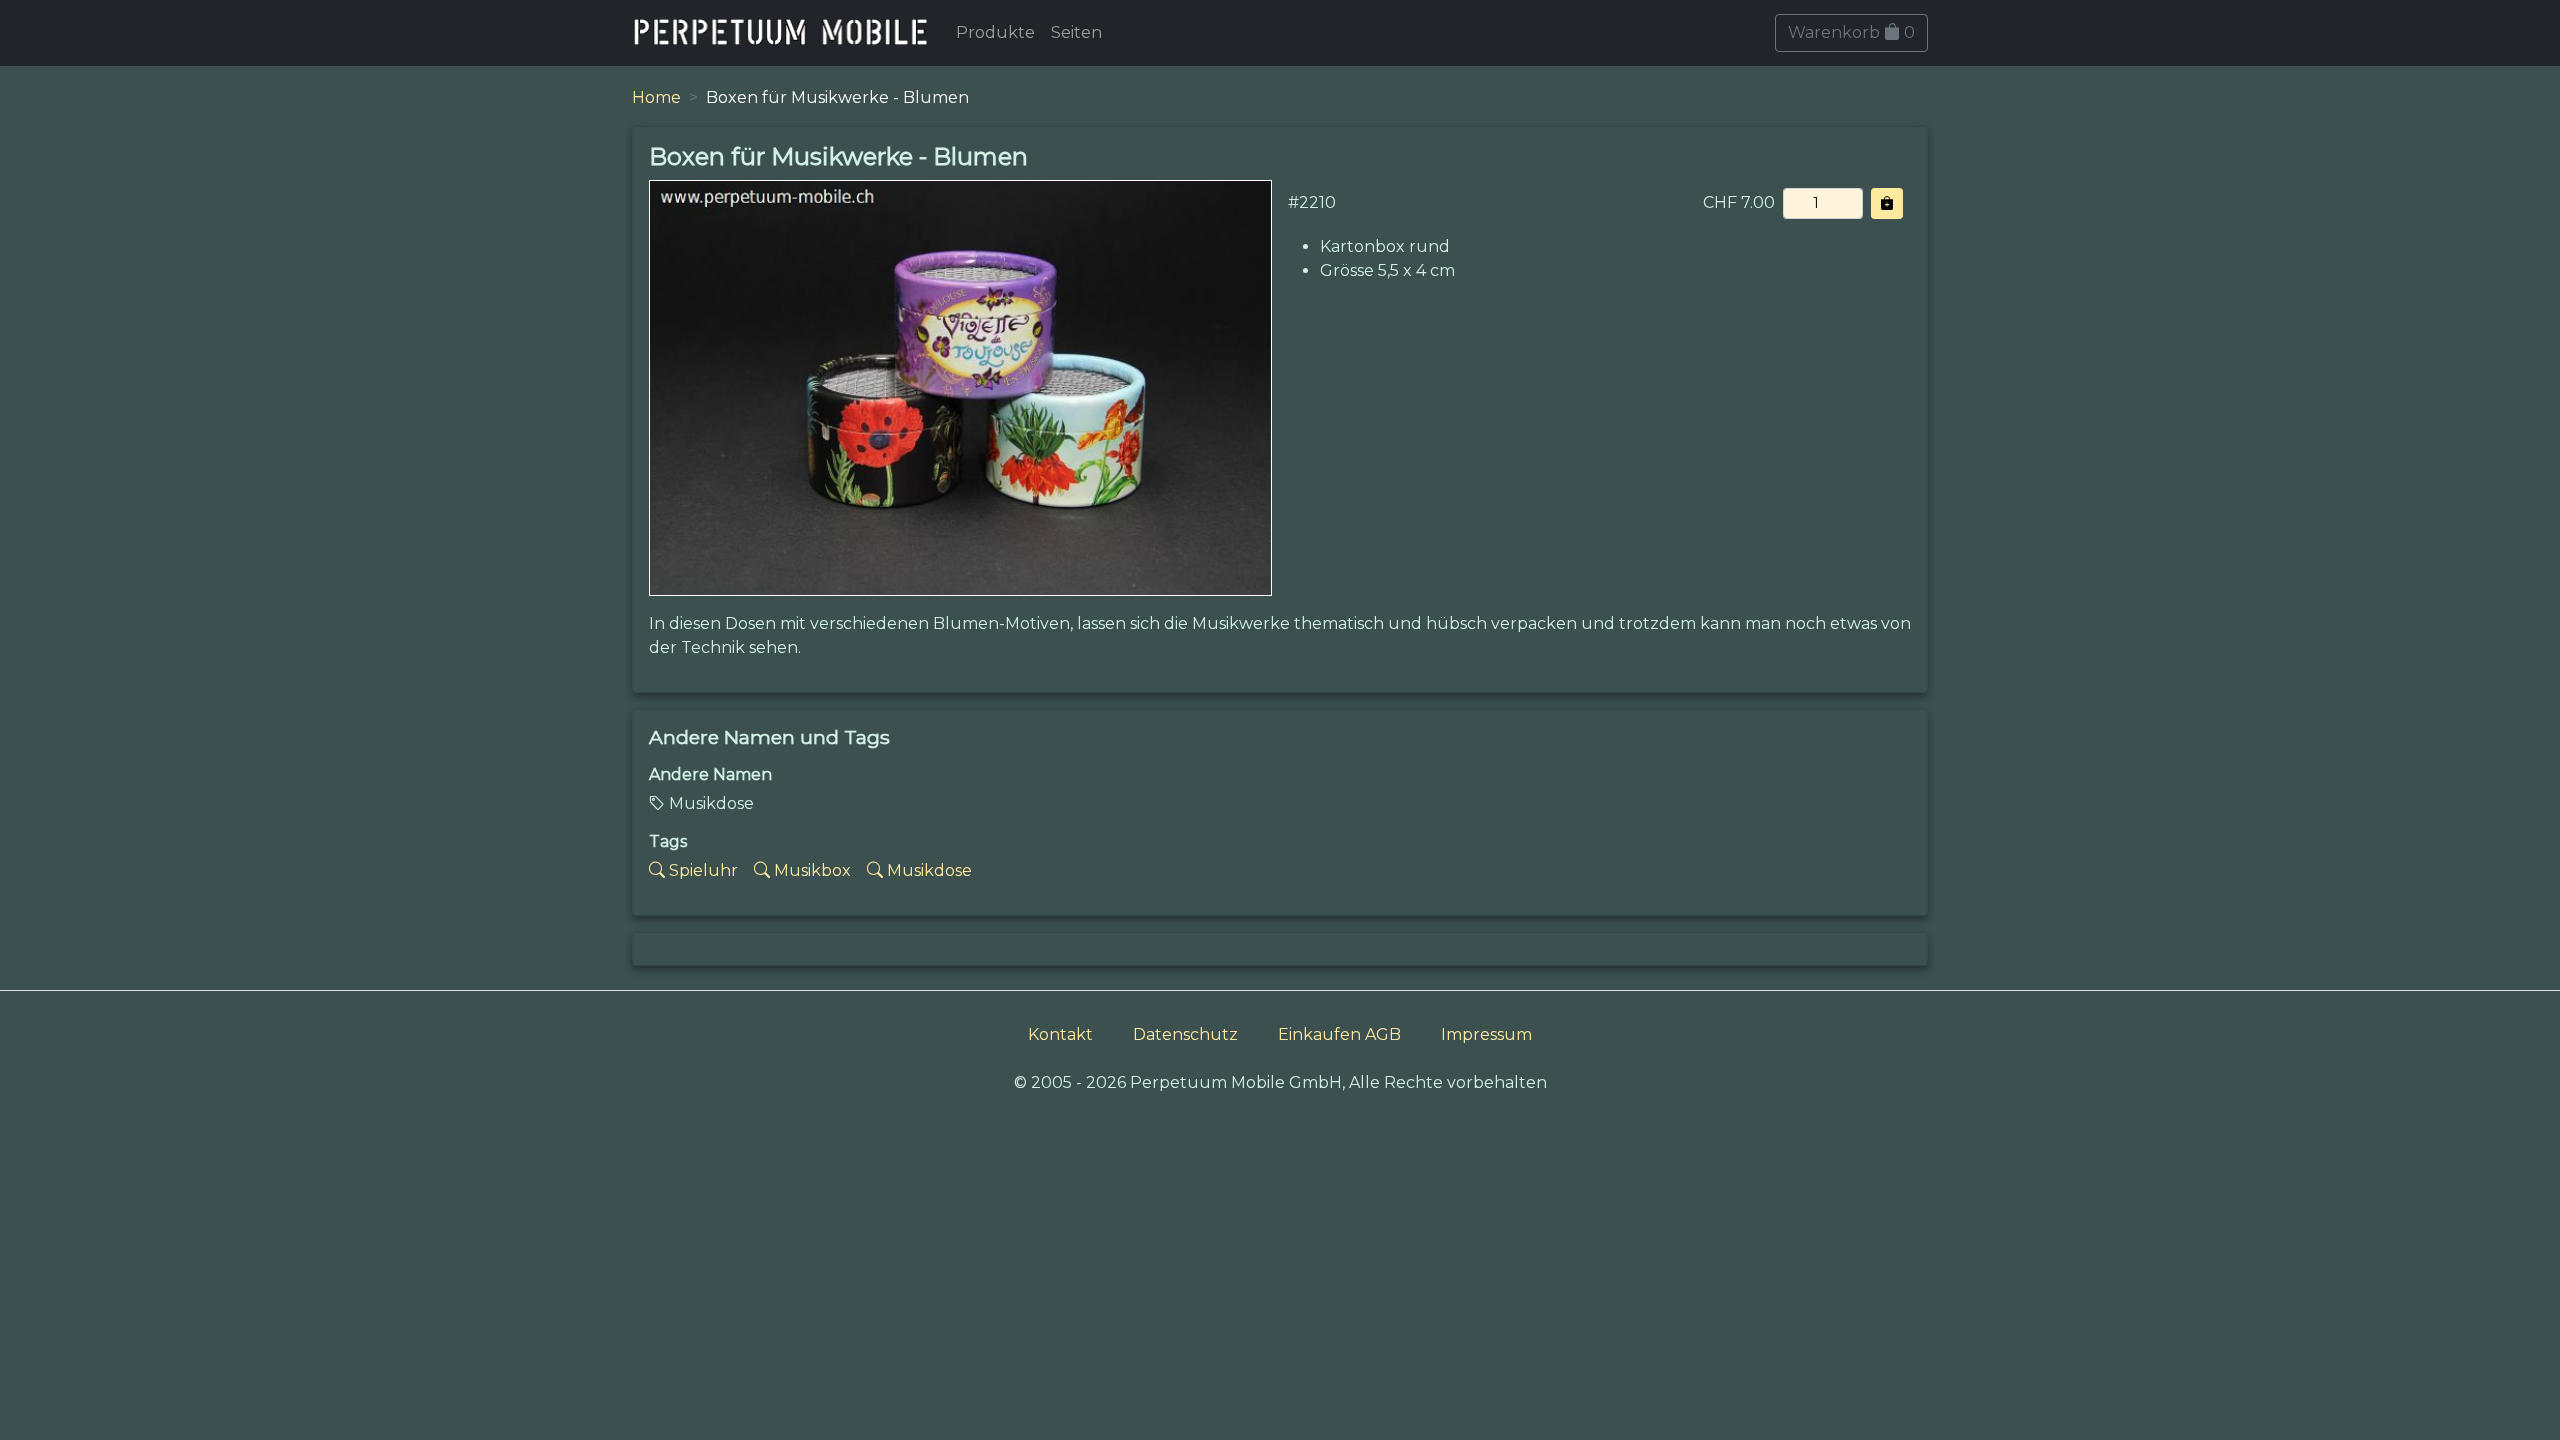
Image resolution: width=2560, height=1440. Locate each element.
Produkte (995, 32)
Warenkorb (1851, 32)
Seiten (1076, 32)
